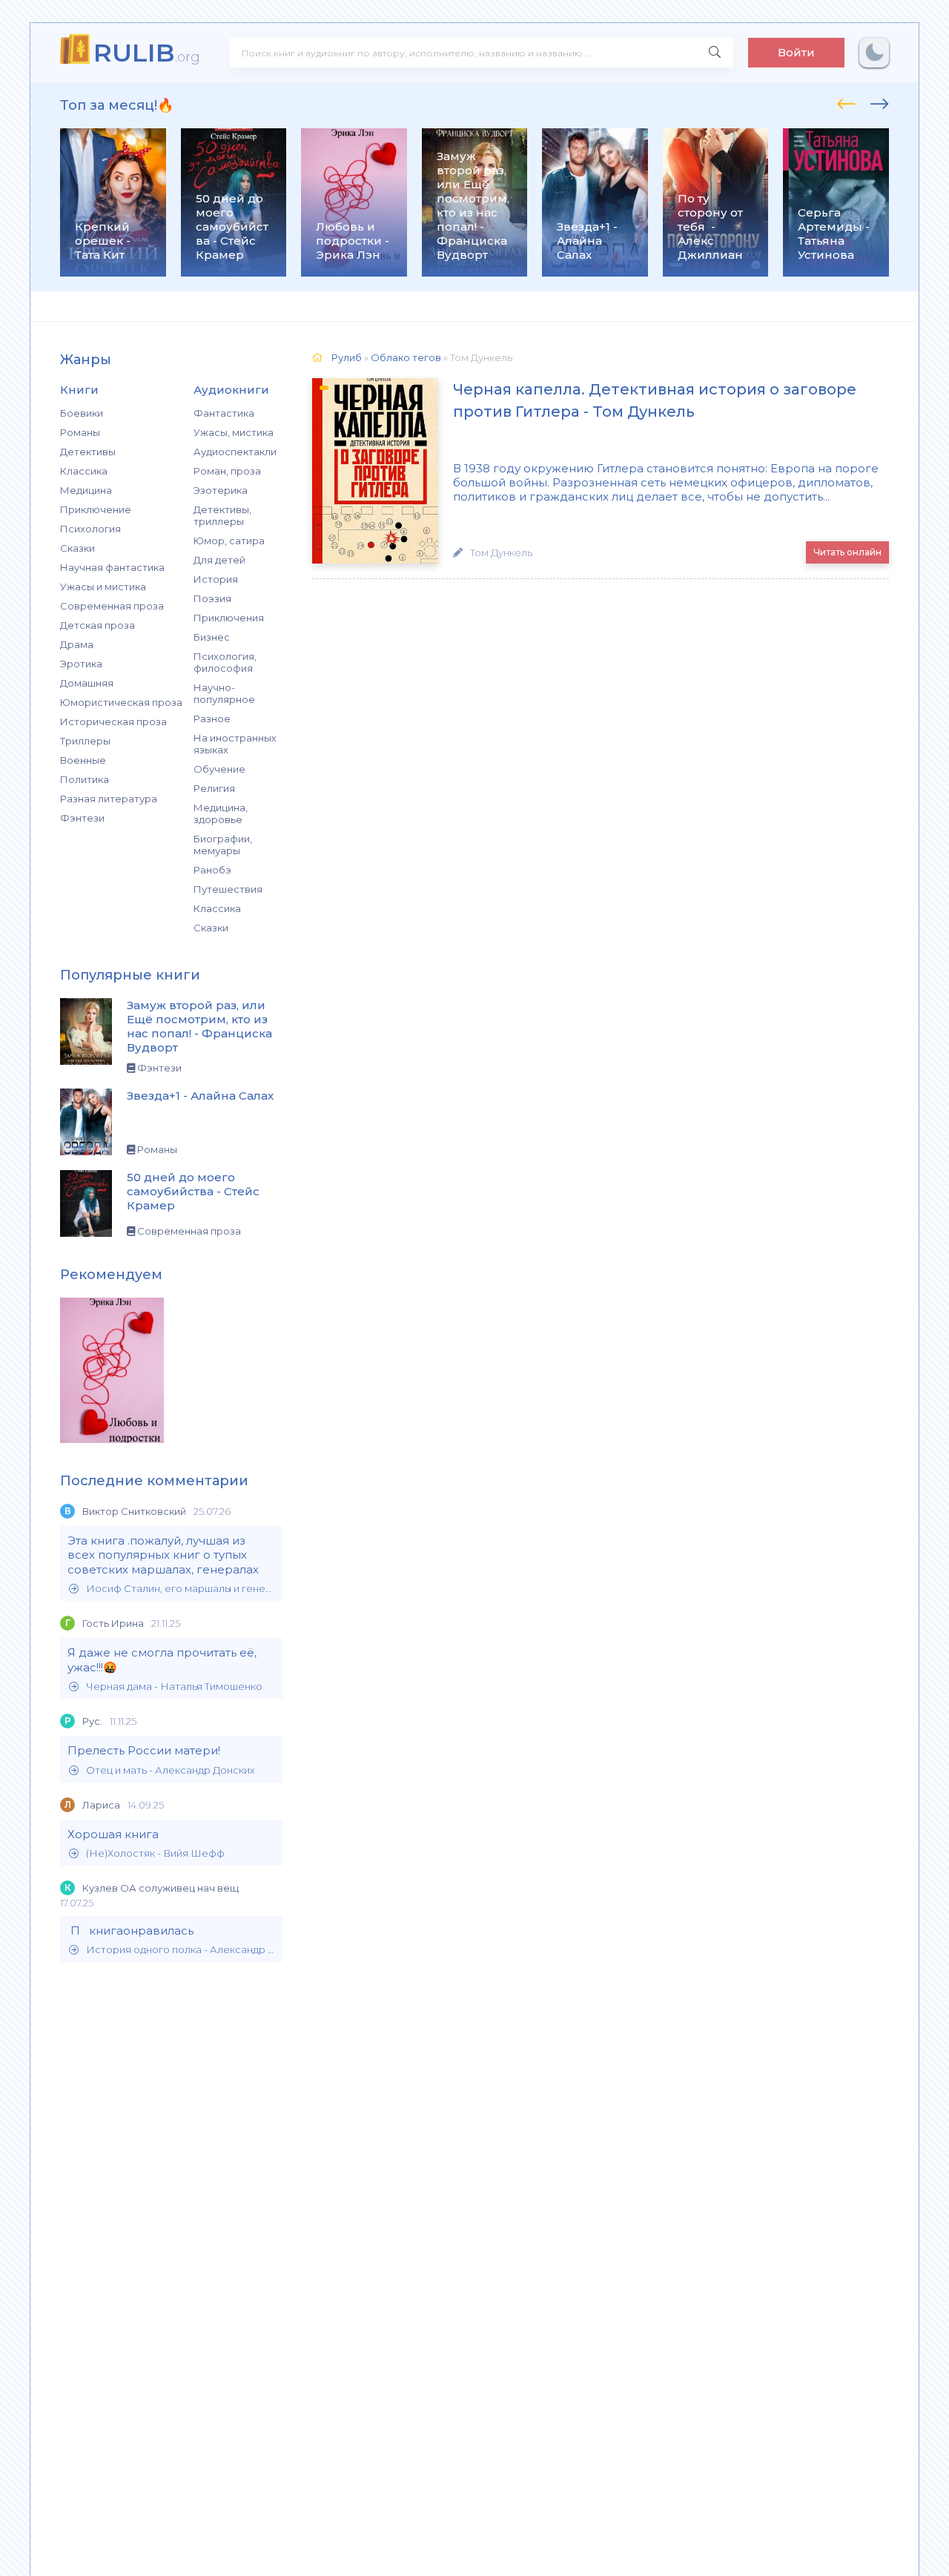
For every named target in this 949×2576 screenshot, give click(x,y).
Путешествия (228, 889)
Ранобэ (212, 870)
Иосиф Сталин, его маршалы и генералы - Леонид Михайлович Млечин (181, 1589)
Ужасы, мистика (234, 432)
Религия (214, 788)
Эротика (81, 664)
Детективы (88, 452)
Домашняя (87, 683)
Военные (83, 760)
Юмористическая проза (121, 702)
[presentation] (846, 102)
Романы (80, 432)
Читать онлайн (847, 552)
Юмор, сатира (229, 541)
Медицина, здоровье (221, 813)
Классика (84, 471)
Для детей (219, 560)
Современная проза (112, 606)
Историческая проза (113, 721)
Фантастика (224, 413)
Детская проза (97, 625)
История (216, 579)
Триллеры (85, 741)
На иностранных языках (235, 744)
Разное (212, 719)
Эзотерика (221, 490)
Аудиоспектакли (235, 452)
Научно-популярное (224, 693)
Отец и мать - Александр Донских (171, 1770)
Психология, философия (225, 662)
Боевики (82, 413)
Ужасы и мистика (103, 587)
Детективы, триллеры (222, 515)
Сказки (77, 548)
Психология (90, 529)
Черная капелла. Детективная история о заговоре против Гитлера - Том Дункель (655, 400)
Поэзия (212, 598)
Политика (85, 779)
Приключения (229, 618)
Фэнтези (82, 818)
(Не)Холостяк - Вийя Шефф (155, 1853)
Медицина (86, 490)
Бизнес (212, 637)
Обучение (219, 769)
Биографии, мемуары (223, 845)
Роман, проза (227, 471)
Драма (77, 644)
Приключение (96, 509)
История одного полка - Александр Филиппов (181, 1950)
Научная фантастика (112, 567)
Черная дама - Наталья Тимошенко (174, 1687)
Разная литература (109, 799)
